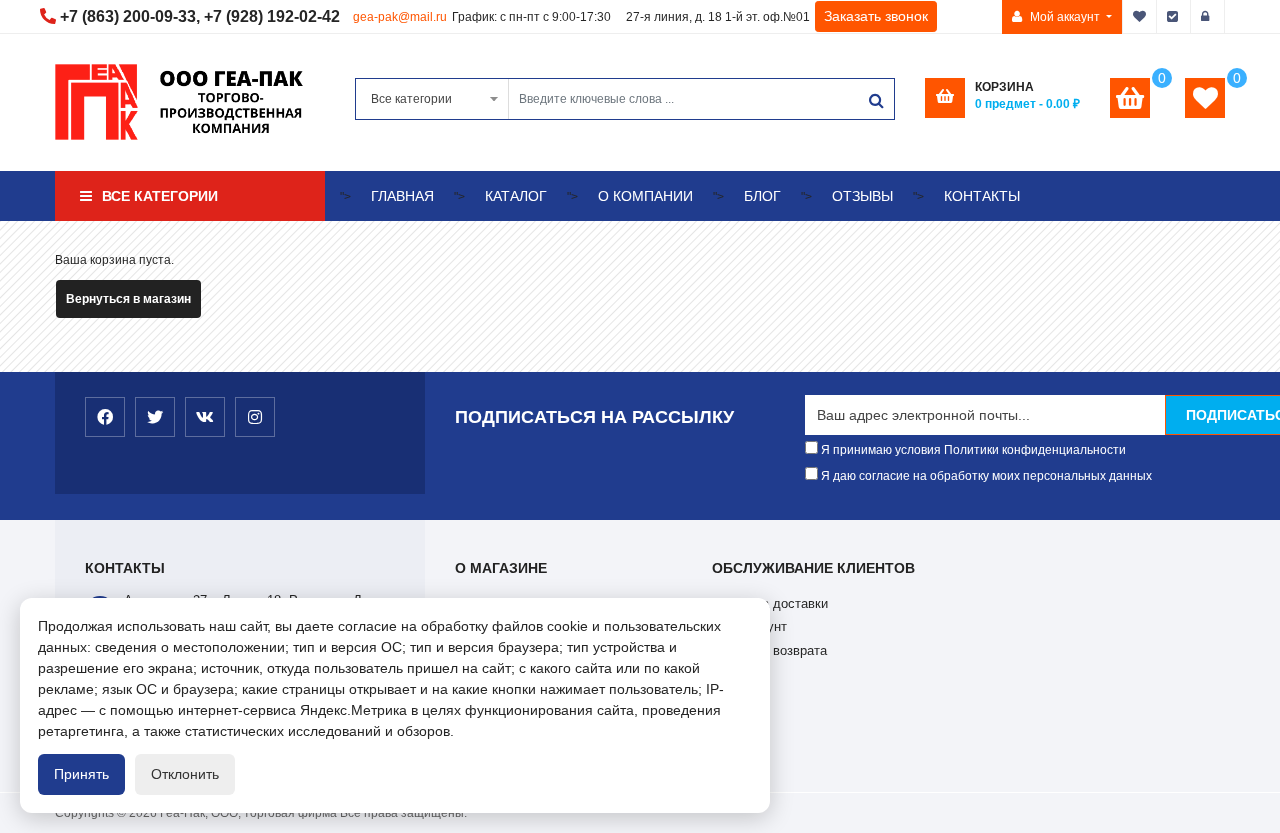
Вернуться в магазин (128, 299)
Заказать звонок (876, 16)
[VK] (205, 417)
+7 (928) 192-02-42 (272, 16)
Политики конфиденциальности (1035, 450)
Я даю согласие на (985, 476)
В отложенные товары (1140, 17)
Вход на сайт (1208, 17)
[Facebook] (105, 417)
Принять (81, 774)
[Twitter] (155, 417)
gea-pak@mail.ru (400, 17)
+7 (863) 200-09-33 (128, 16)
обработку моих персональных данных (1041, 476)
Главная (402, 196)
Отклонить (185, 774)
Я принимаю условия (972, 450)
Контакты (982, 196)
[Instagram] (255, 417)
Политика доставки (770, 603)
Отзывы (862, 196)
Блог (762, 196)
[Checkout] (1174, 17)
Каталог (516, 196)
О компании (645, 196)
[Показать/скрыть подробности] (1130, 98)
